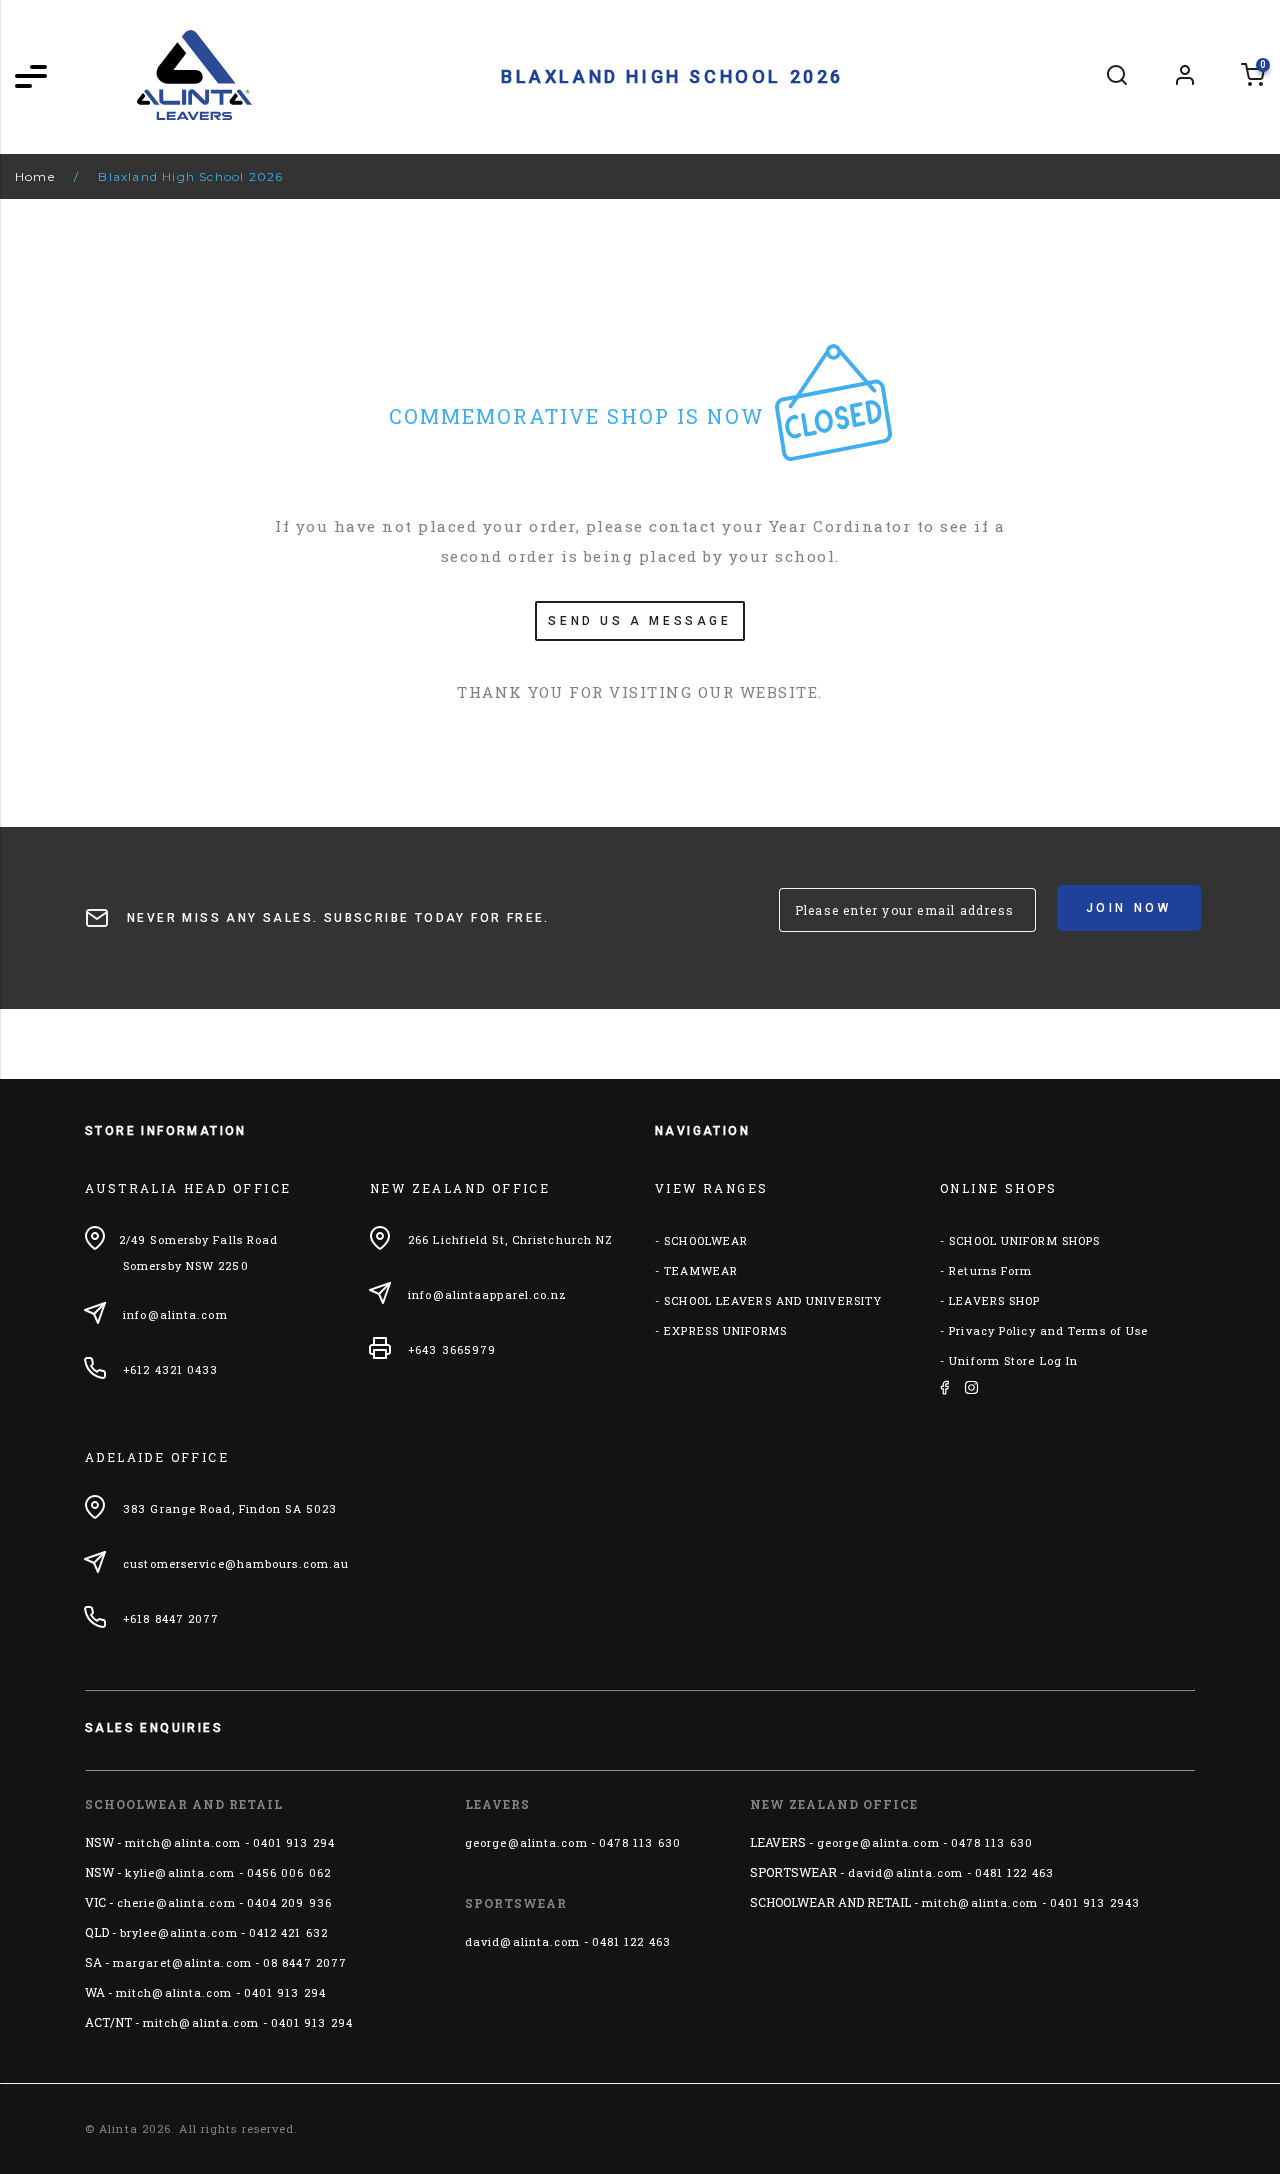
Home (35, 176)
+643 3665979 (452, 1349)
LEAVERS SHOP (994, 1300)
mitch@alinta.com (183, 1842)
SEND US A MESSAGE (639, 621)
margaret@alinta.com (182, 1962)
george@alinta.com (526, 1842)
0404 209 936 (289, 1902)
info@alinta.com (175, 1314)
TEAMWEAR (701, 1270)
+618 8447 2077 (171, 1618)
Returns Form (990, 1270)
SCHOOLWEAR (706, 1240)
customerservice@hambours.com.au (236, 1563)
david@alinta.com (523, 1941)
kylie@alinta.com (180, 1872)
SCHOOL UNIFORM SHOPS (1024, 1240)
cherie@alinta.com (176, 1902)
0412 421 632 (288, 1932)
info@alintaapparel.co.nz (487, 1294)
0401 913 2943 (1095, 1902)
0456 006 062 (289, 1872)
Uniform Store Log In (1013, 1360)
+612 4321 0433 (170, 1369)
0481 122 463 (631, 1941)
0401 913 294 (294, 1842)
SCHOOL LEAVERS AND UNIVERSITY (773, 1300)
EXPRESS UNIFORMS (725, 1330)
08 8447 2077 (305, 1962)
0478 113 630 (640, 1842)
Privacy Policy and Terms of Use (1048, 1330)
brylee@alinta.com (179, 1932)
